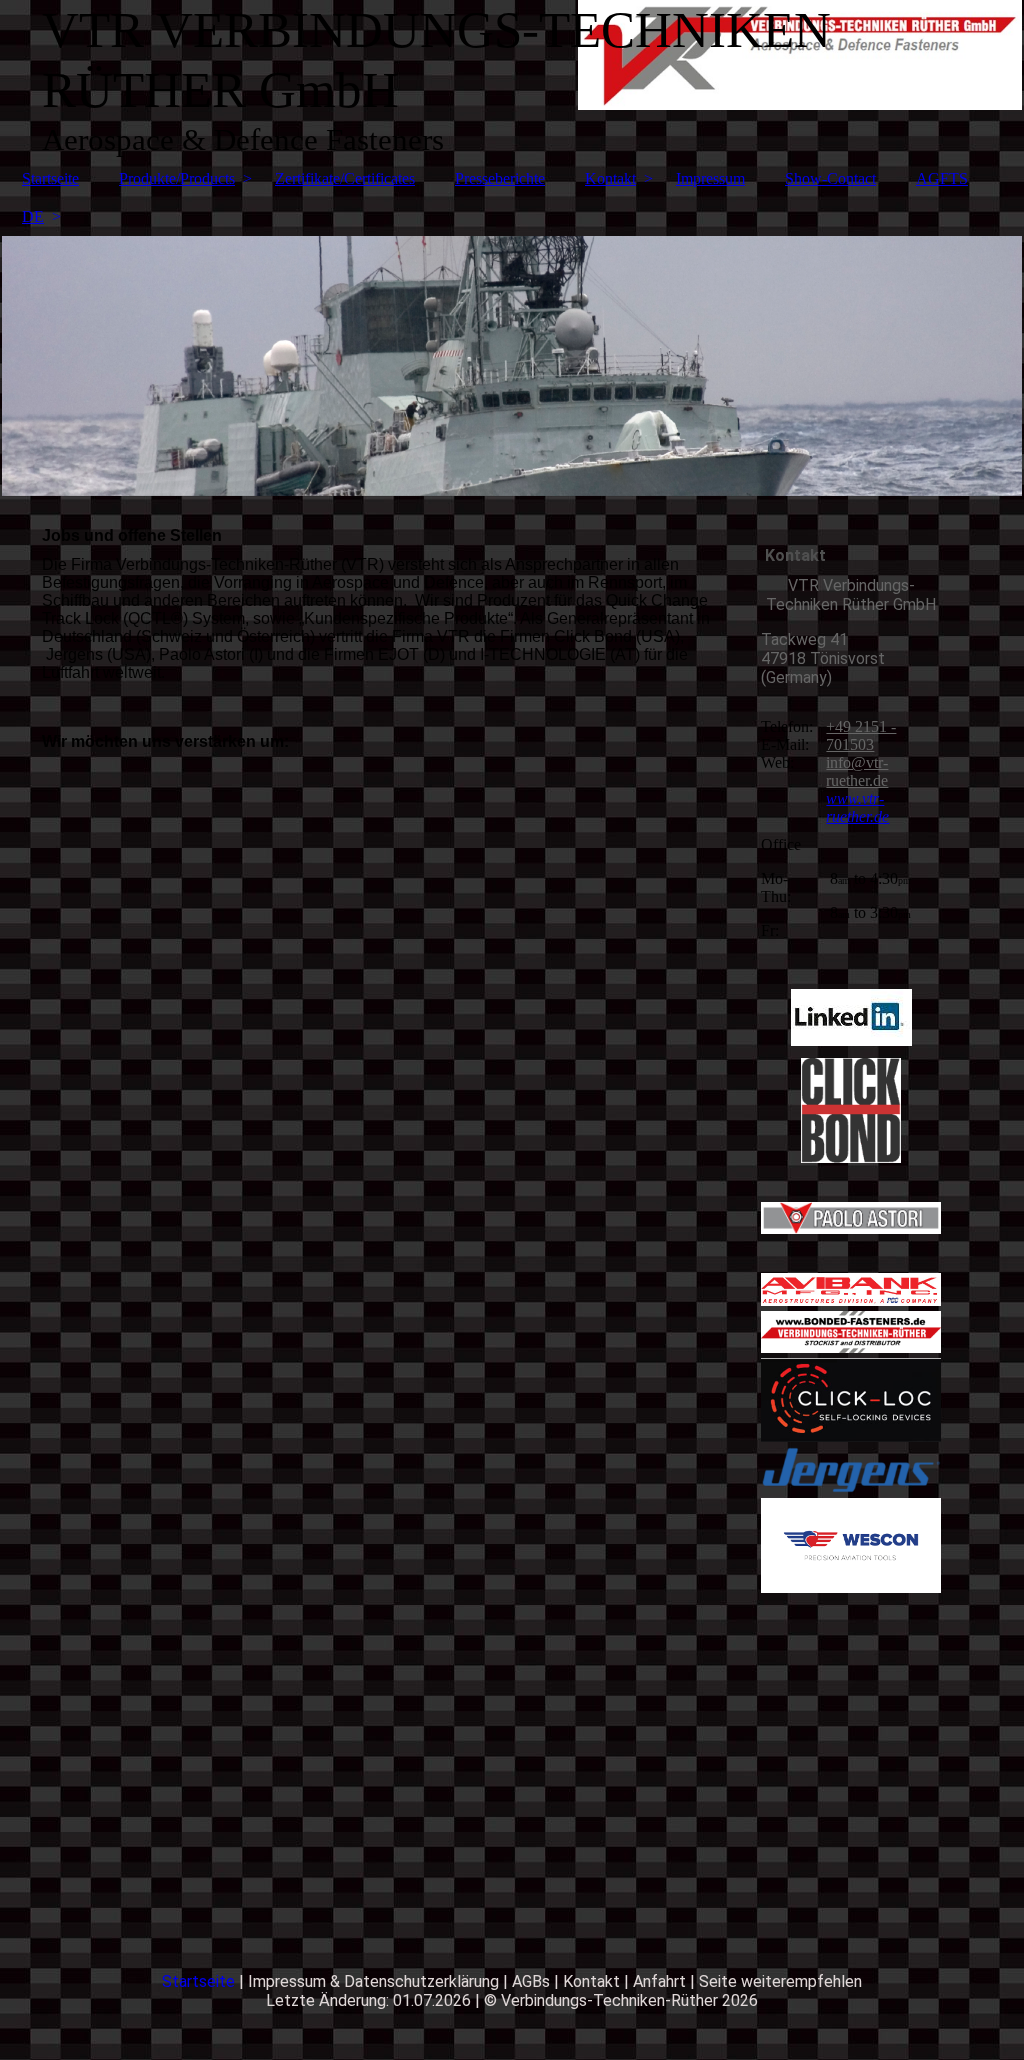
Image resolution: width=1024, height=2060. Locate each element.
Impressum (710, 178)
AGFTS (942, 178)
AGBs (531, 1981)
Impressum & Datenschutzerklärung (373, 1981)
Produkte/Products (177, 178)
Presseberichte (500, 178)
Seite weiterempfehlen (780, 1981)
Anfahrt (661, 1981)
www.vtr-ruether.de (857, 807)
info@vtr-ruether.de (857, 771)
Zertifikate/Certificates (345, 178)
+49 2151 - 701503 (861, 735)
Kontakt (610, 178)
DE (33, 216)
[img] (512, 366)
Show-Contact (830, 178)
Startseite (50, 178)
